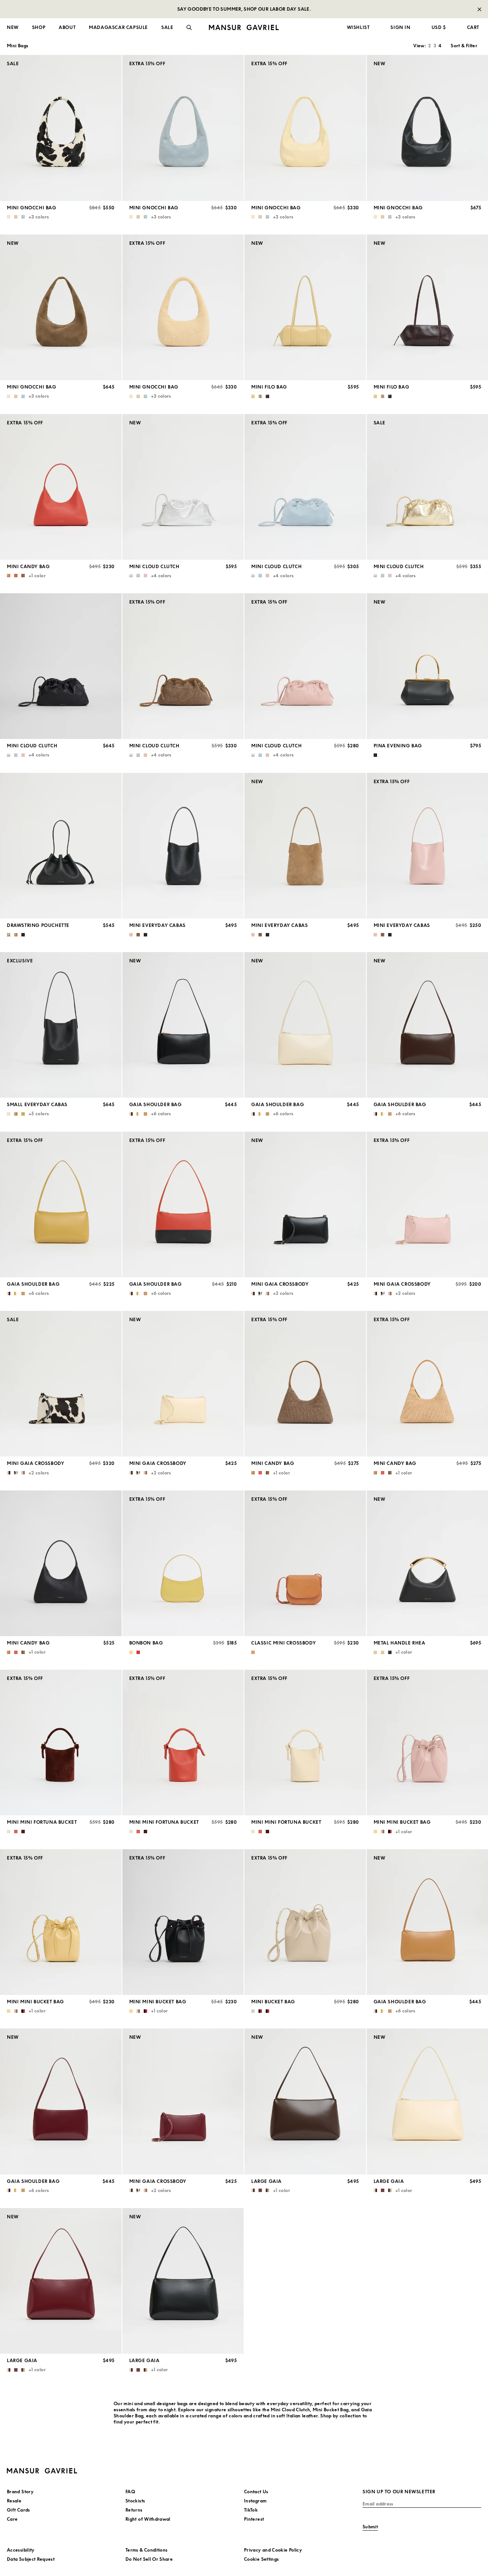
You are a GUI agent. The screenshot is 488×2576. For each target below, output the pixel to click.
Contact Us (256, 2492)
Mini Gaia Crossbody (280, 1284)
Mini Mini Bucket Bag (402, 1822)
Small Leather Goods (31, 131)
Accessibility (21, 2550)
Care (12, 2519)
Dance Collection (148, 76)
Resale (256, 122)
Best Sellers (262, 113)
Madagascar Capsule (118, 27)
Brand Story (20, 2492)
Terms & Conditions (146, 2550)
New (13, 27)
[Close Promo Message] (479, 9)
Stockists (135, 2501)
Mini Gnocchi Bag (32, 208)
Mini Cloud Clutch (154, 566)
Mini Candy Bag (28, 566)
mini (128, 2403)
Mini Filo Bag (269, 387)
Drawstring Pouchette (38, 925)
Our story (18, 57)
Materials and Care (30, 67)
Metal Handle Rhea (400, 1643)
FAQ (130, 2492)
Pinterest (254, 2519)
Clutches (17, 122)
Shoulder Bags (23, 113)
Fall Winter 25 (144, 67)
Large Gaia (266, 2181)
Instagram (255, 2501)
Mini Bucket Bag (273, 2002)
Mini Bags (18, 104)
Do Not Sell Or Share (149, 2559)
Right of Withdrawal (148, 2519)
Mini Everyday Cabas (157, 925)
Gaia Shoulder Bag (156, 1104)
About (67, 27)
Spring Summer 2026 (152, 57)
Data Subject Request (31, 2559)
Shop (39, 27)
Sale (12, 141)
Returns (134, 2510)
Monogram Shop (268, 104)
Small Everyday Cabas (37, 1104)
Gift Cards (18, 2510)
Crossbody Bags (25, 94)
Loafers (136, 94)
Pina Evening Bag (398, 746)
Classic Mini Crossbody (283, 1643)
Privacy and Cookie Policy (273, 2550)
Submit (370, 2527)
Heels (134, 104)
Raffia (256, 94)
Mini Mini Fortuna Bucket (42, 1822)
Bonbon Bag (146, 1643)
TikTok (251, 2510)
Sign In (400, 27)
